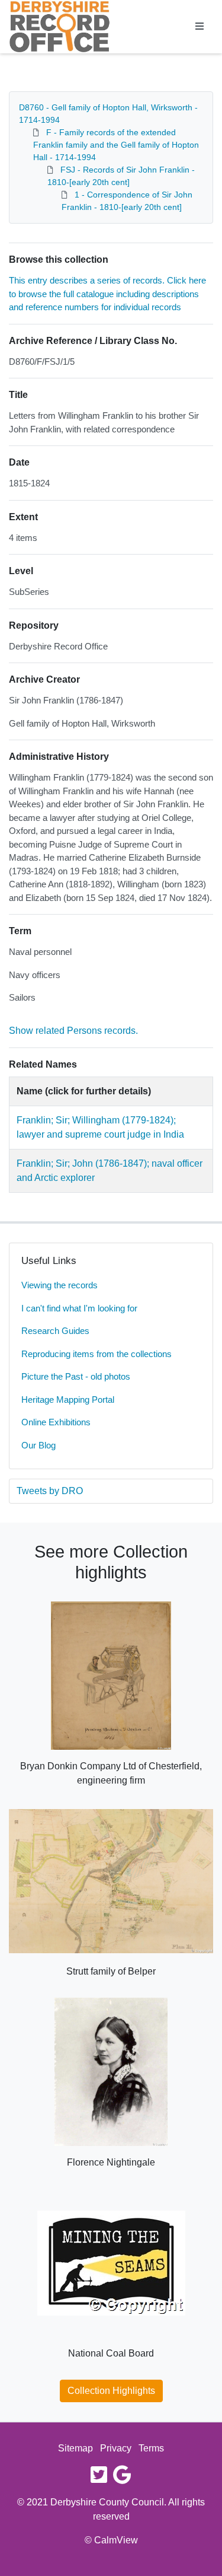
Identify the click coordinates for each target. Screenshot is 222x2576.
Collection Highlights (111, 2391)
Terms (151, 2448)
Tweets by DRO (50, 1491)
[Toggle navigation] (200, 27)
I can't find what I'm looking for (79, 1308)
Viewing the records (59, 1285)
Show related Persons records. (73, 1031)
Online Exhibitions (56, 1422)
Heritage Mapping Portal (68, 1400)
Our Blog (38, 1445)
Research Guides (55, 1331)
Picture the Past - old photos (76, 1376)
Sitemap (75, 2448)
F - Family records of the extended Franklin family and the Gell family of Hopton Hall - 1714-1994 (116, 145)
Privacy (116, 2448)
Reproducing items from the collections (96, 1354)
